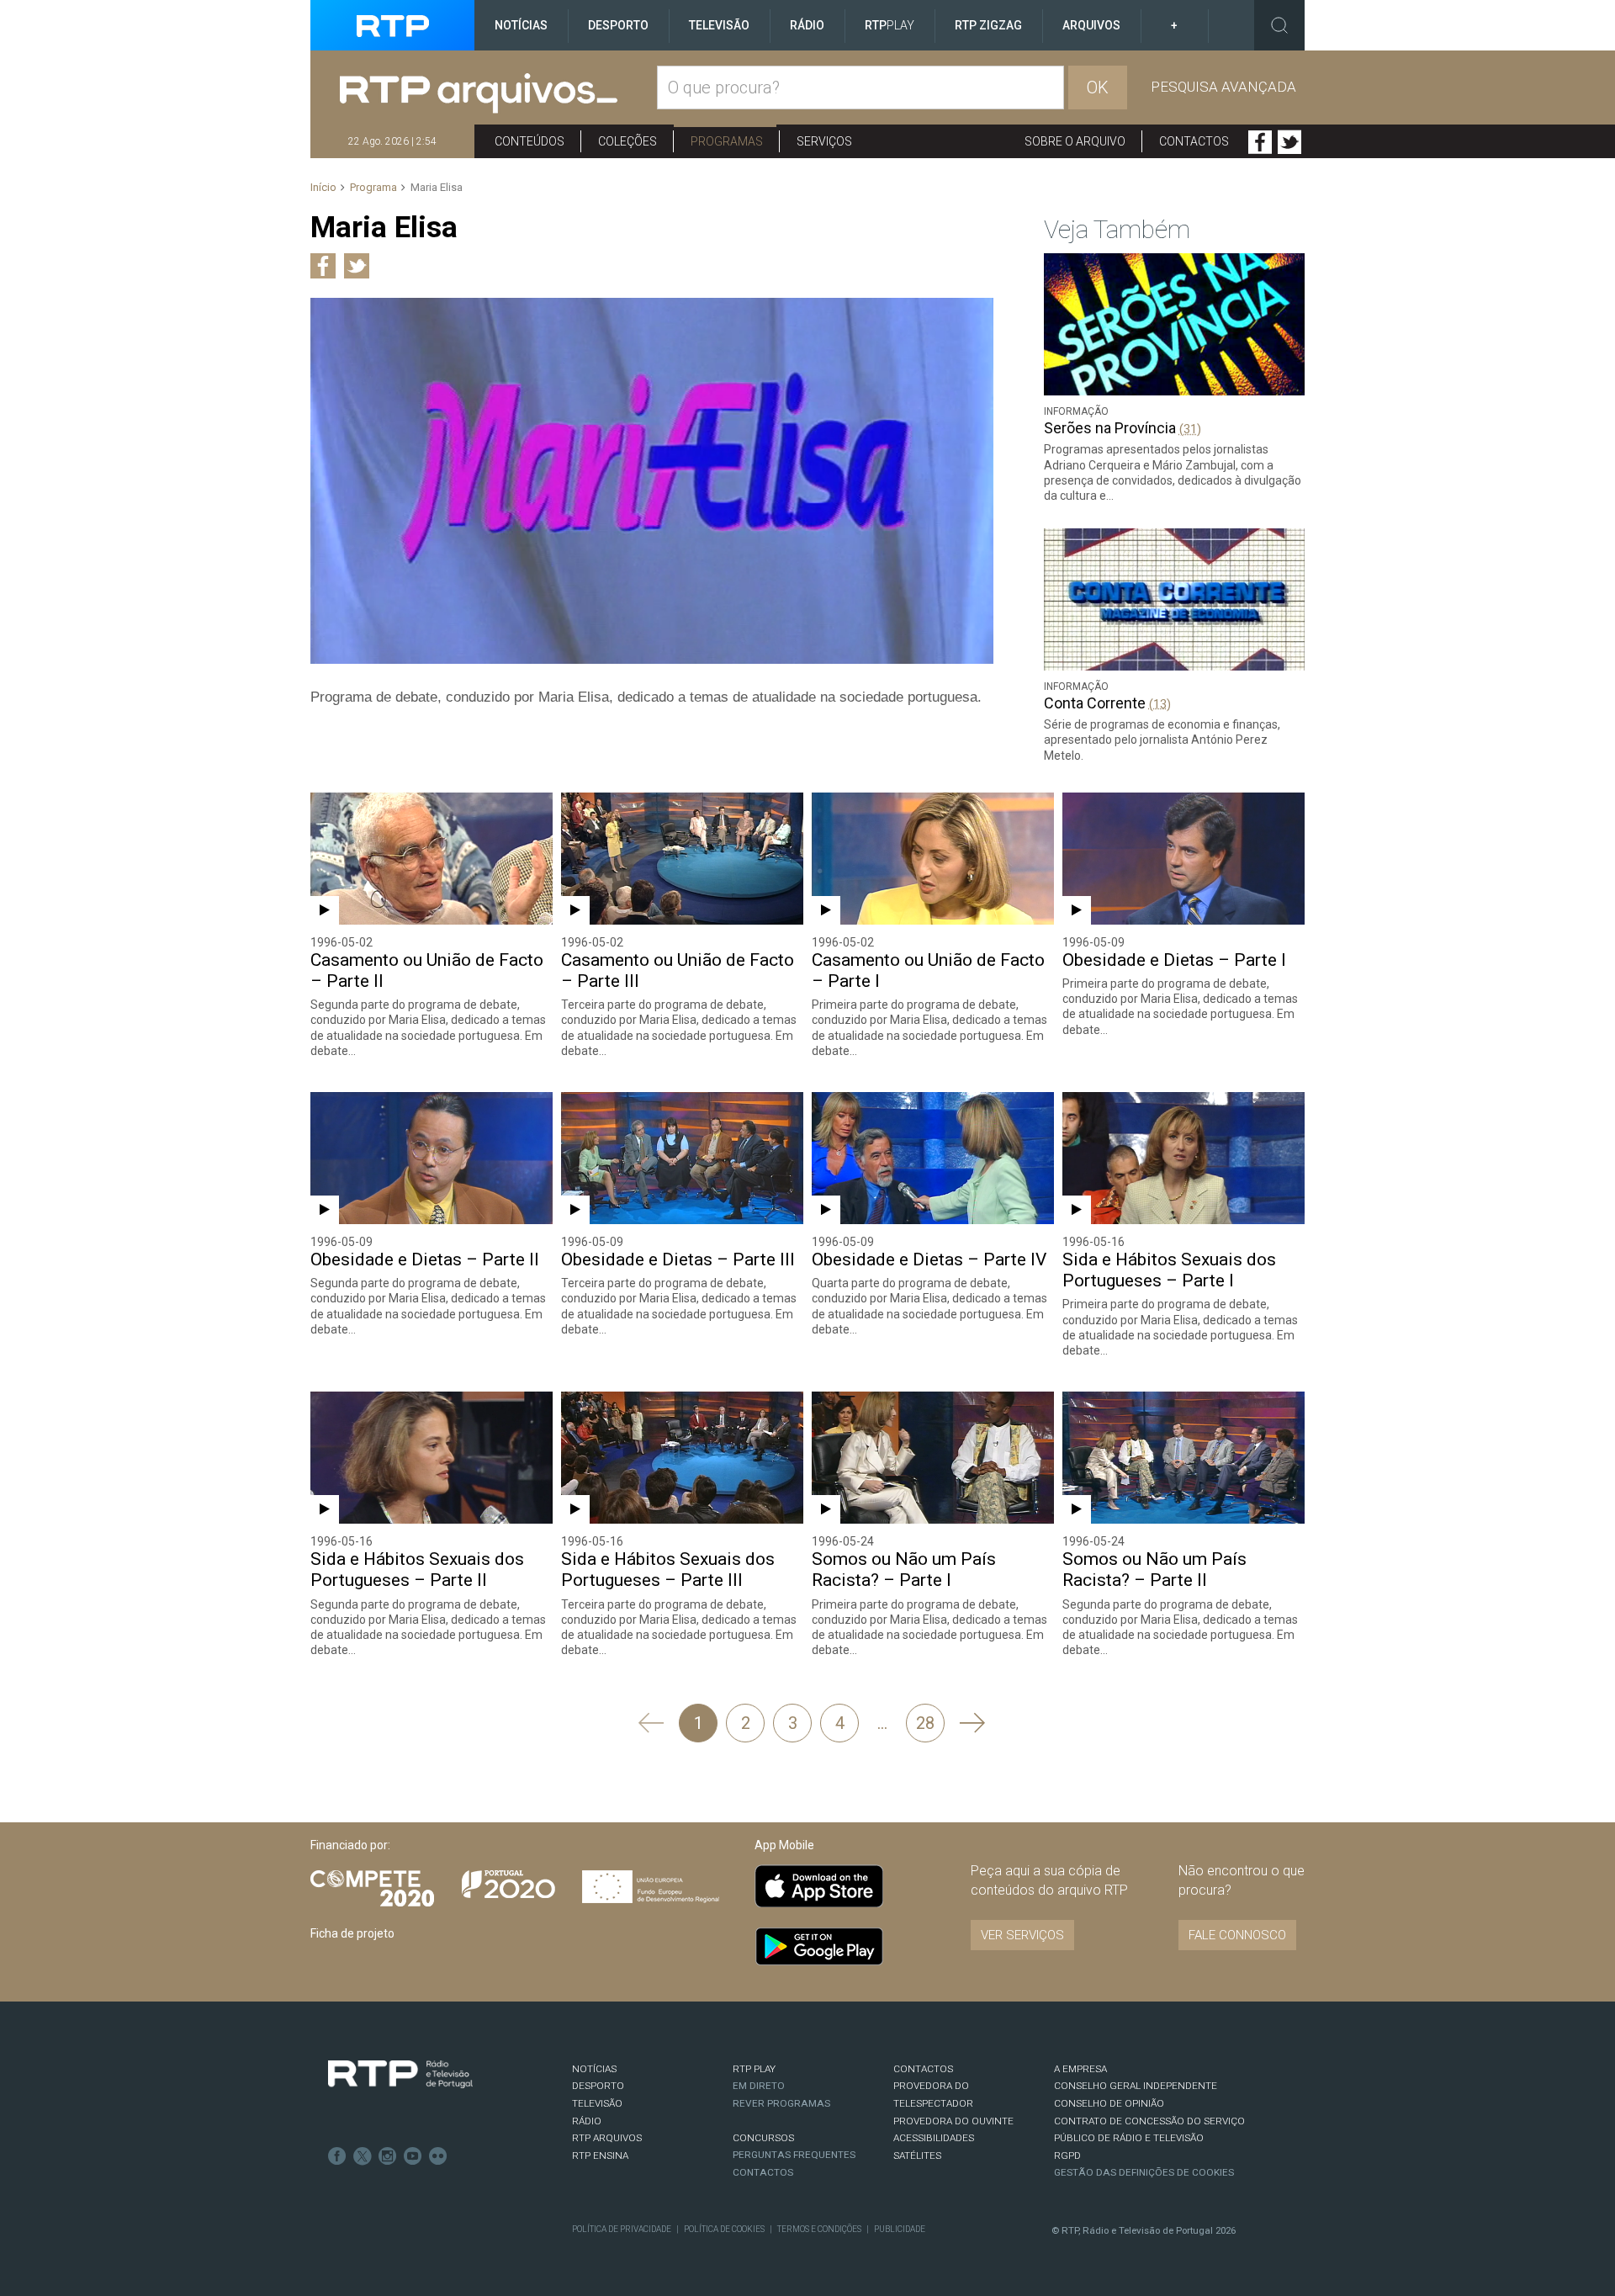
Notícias (521, 25)
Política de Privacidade (622, 2229)
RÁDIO (587, 2121)
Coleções (627, 141)
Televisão (719, 25)
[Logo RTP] (400, 2075)
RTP (890, 25)
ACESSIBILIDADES (934, 2138)
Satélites (917, 2155)
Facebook (1260, 142)
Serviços (824, 141)
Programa (373, 187)
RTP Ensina (600, 2155)
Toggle (1279, 25)
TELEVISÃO (597, 2103)
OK (1098, 87)
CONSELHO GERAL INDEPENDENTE (1136, 2086)
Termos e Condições (819, 2229)
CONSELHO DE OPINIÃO (1109, 2103)
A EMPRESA (1080, 2069)
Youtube (413, 2156)
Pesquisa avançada (1223, 87)
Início (323, 187)
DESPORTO (598, 2086)
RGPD (1067, 2155)
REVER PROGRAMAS (781, 2103)
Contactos (1194, 141)
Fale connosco (1237, 1935)
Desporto (618, 25)
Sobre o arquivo (1075, 141)
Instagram (388, 2156)
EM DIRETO (759, 2086)
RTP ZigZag (988, 25)
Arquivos (1091, 25)
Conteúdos (530, 141)
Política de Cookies (724, 2229)
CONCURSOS (763, 2138)
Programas (727, 141)
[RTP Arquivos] (498, 94)
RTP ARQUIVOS (607, 2138)
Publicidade (900, 2229)
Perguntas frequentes (794, 2155)
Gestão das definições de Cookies (1144, 2172)
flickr (438, 2156)
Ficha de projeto (352, 1933)
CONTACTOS (923, 2069)
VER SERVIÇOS (1022, 1935)
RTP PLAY (754, 2069)
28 (925, 1723)
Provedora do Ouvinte (953, 2121)
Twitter (1289, 142)
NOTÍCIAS (594, 2069)
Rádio (807, 25)
